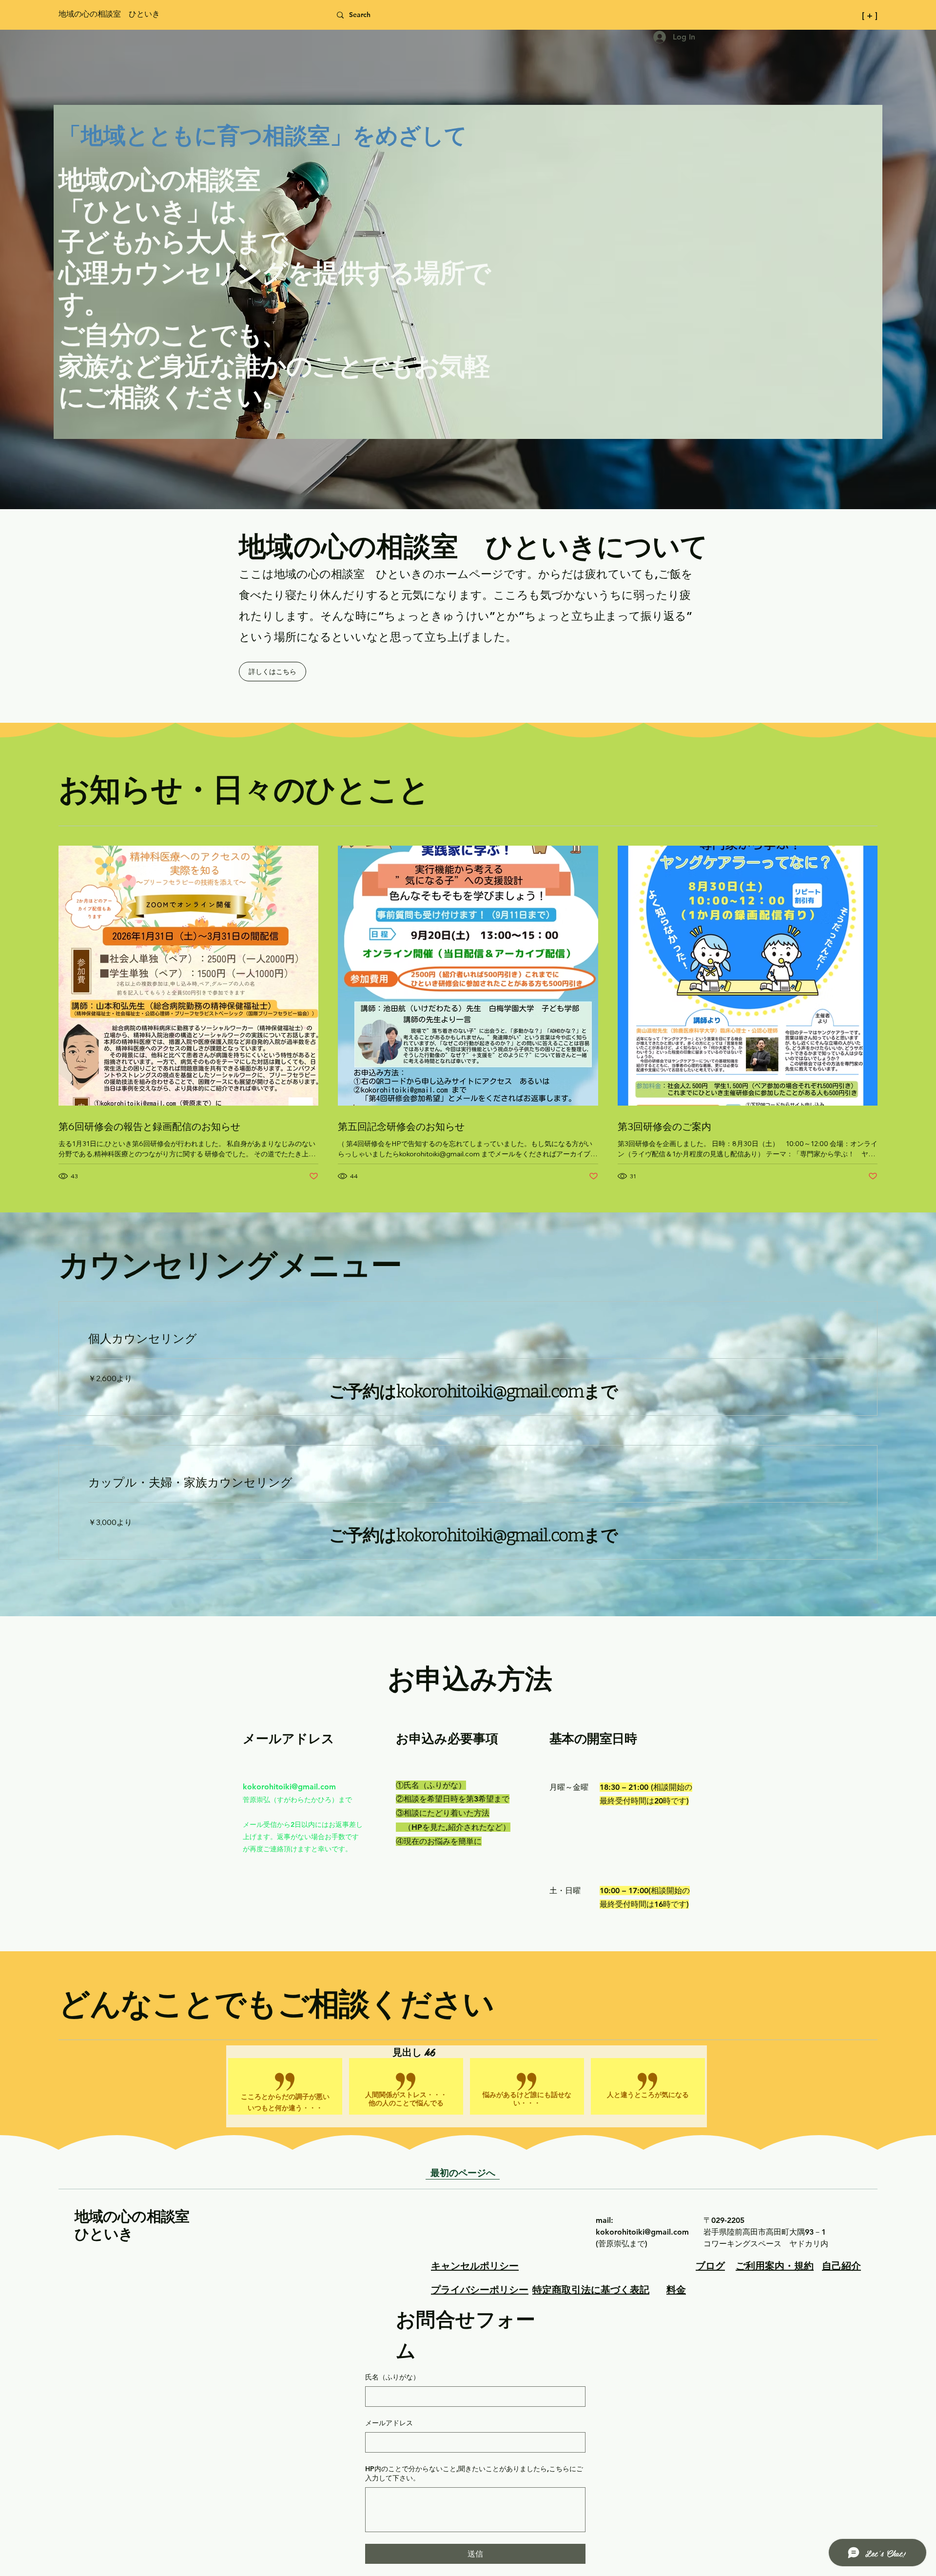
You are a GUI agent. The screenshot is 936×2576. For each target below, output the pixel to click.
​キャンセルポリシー (475, 2265)
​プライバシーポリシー (480, 2289)
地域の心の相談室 (139, 2216)
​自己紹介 (841, 2265)
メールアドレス (389, 2423)
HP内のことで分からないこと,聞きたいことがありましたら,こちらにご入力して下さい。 (474, 2474)
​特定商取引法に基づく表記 (591, 2289)
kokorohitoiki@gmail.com (289, 1787)
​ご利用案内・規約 (775, 2265)
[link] (468, 1339)
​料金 (676, 2289)
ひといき (104, 2233)
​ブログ (710, 2265)
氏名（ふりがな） (392, 2377)
